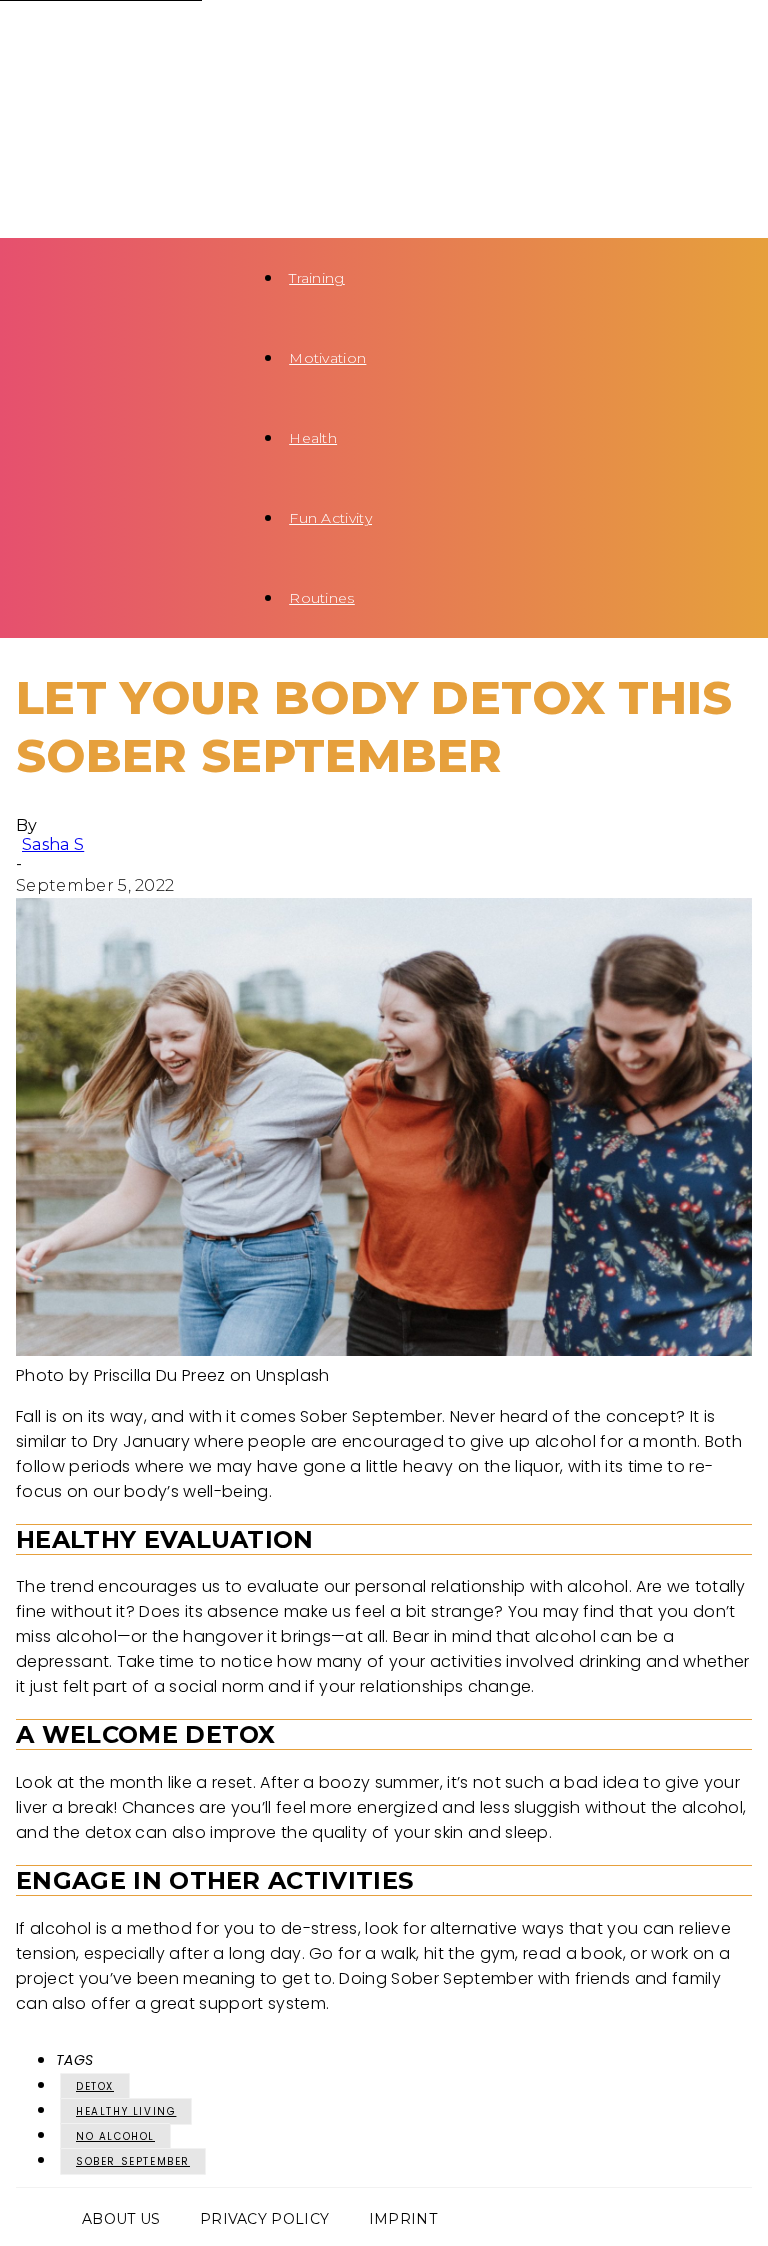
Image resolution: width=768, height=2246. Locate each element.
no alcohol (115, 2136)
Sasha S (53, 844)
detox (95, 2086)
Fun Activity (330, 518)
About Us (121, 2219)
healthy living (126, 2111)
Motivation (327, 358)
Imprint (403, 2219)
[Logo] (116, 39)
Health (313, 438)
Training (317, 278)
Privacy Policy (264, 2219)
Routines (322, 598)
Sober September (133, 2161)
